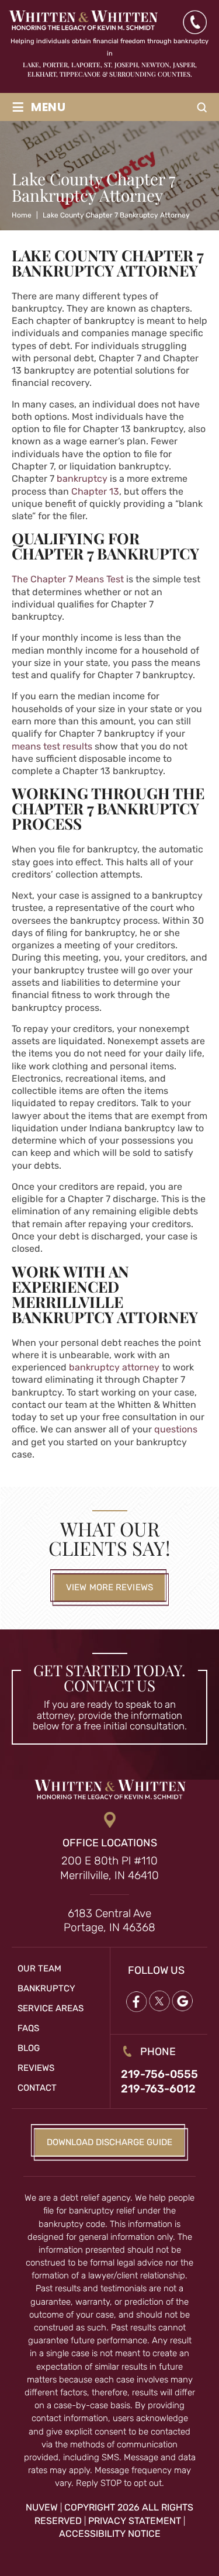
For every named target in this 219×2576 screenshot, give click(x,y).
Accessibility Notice (110, 2534)
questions (176, 1429)
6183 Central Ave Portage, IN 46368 (109, 1921)
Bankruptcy (46, 1988)
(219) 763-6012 (194, 22)
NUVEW (42, 2508)
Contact (37, 2088)
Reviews (36, 2068)
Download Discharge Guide (109, 2142)
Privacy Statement (135, 2521)
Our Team (39, 1969)
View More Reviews (109, 1587)
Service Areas (51, 2008)
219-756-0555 (159, 2074)
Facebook (135, 2001)
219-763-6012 (158, 2089)
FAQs (28, 2028)
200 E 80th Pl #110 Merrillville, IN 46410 (109, 1869)
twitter (159, 2001)
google (182, 2001)
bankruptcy (82, 479)
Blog (29, 2048)
